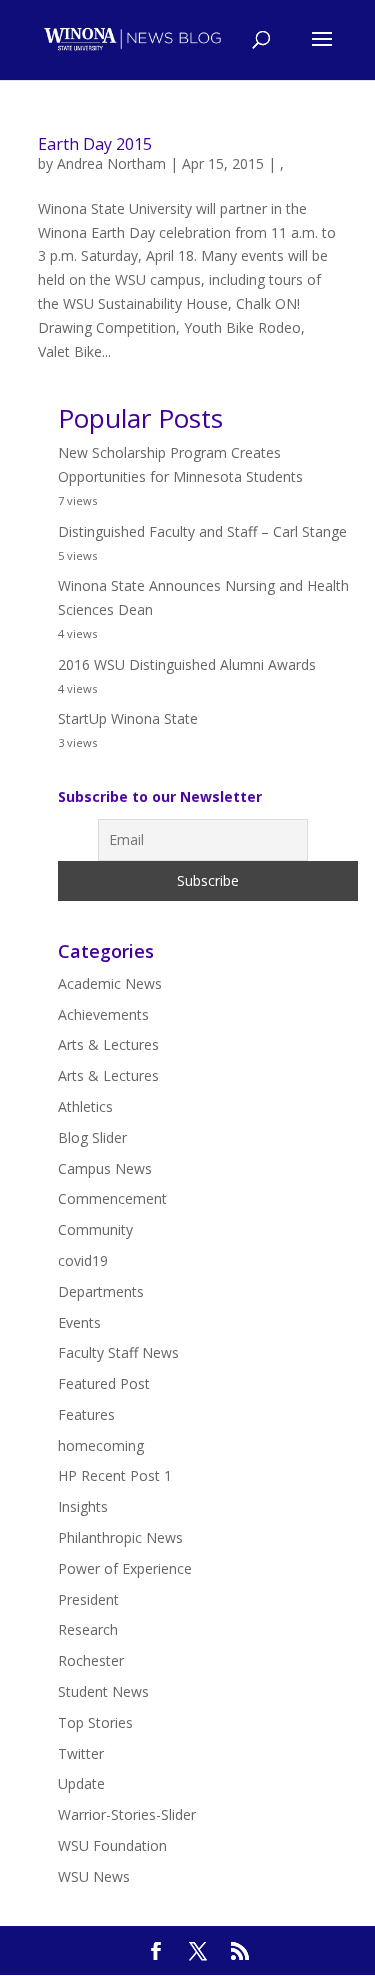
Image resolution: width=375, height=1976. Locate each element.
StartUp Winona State (128, 718)
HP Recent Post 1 (115, 1475)
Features (86, 1414)
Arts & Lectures (108, 1044)
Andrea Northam (111, 163)
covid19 (83, 1260)
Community (95, 1229)
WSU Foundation (112, 1845)
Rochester (91, 1660)
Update (81, 1783)
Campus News (105, 1168)
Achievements (103, 1014)
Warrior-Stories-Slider (127, 1814)
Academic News (110, 983)
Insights (83, 1506)
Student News (103, 1691)
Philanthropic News (120, 1537)
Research (88, 1629)
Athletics (85, 1106)
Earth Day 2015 (95, 144)
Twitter (81, 1753)
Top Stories (95, 1722)
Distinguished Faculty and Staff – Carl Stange (202, 531)
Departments (101, 1291)
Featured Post (104, 1383)
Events (79, 1322)
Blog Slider (92, 1137)
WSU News (94, 1876)
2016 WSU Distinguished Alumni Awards (187, 664)
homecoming (101, 1445)
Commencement (112, 1198)
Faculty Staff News (118, 1352)
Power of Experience (125, 1568)
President (88, 1599)
